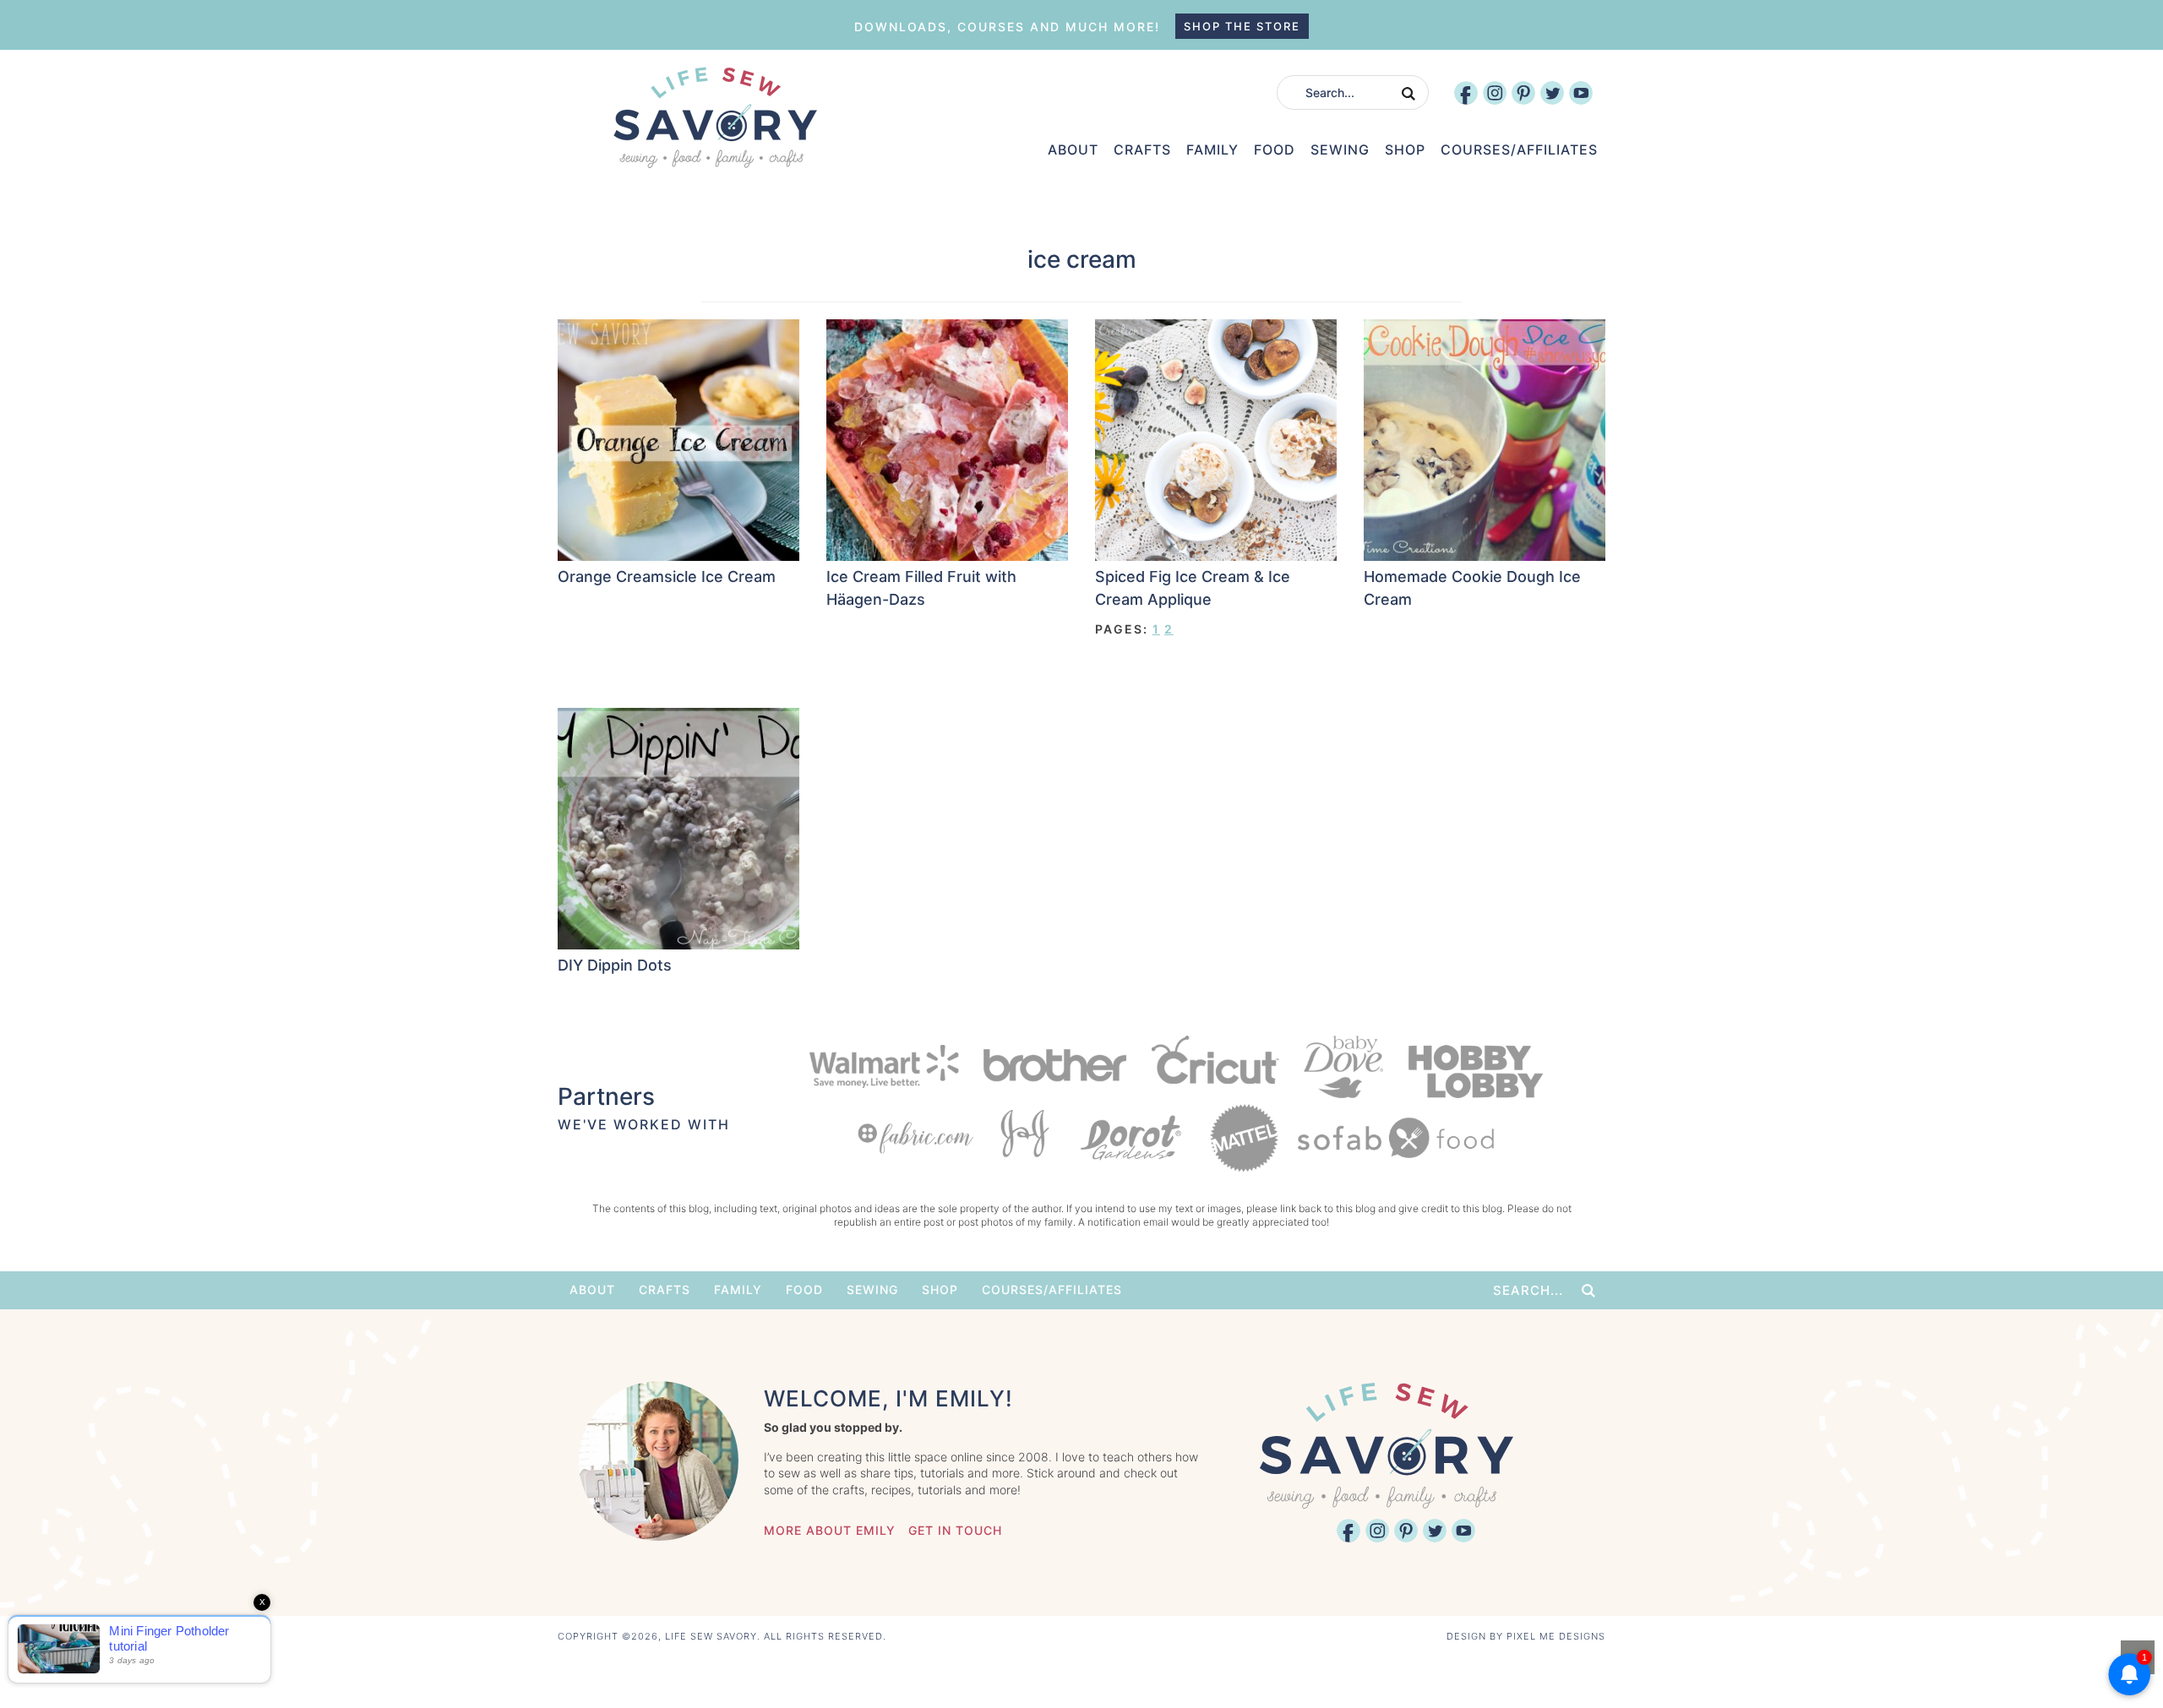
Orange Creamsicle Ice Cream (667, 577)
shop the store (1242, 26)
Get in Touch (955, 1530)
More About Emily (830, 1530)
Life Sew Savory (715, 117)
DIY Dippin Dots (615, 965)
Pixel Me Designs (1556, 1636)
